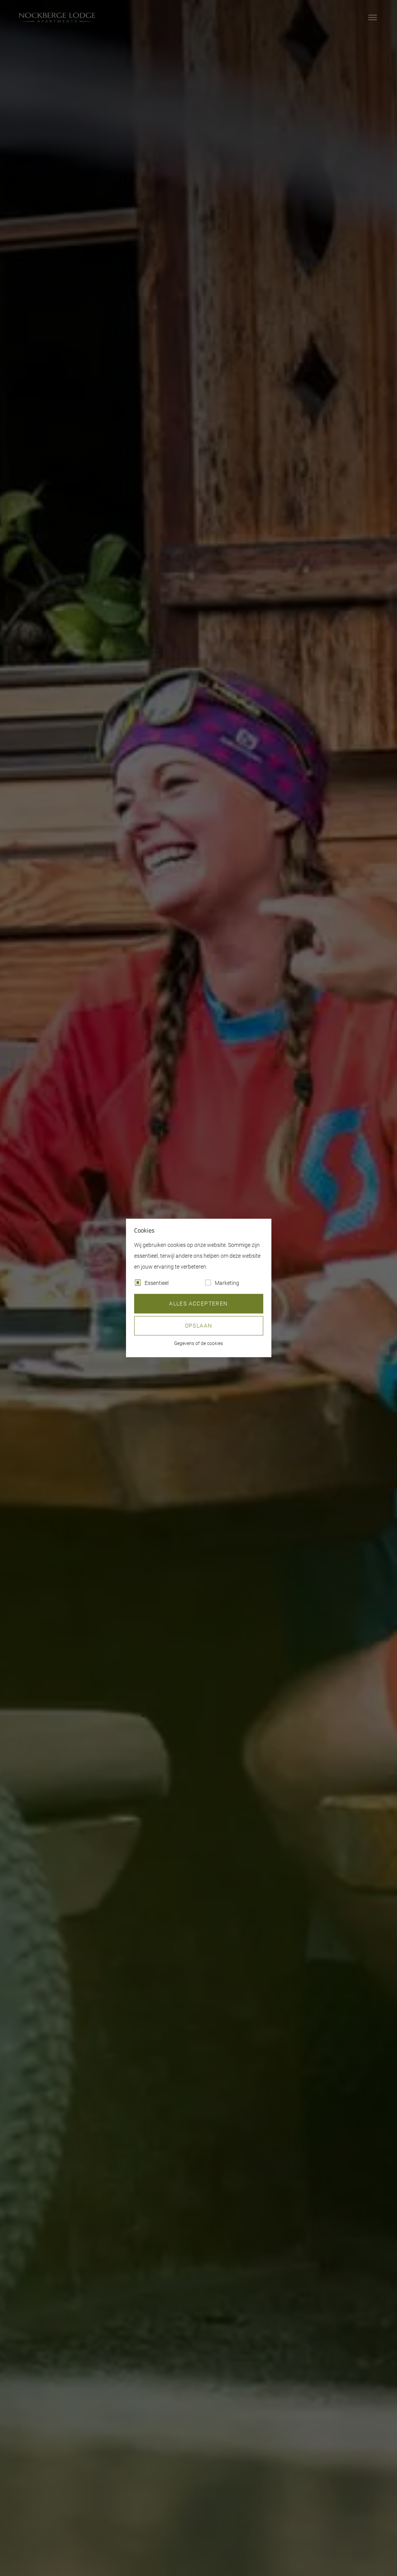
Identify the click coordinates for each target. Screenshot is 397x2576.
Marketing (227, 1283)
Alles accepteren (198, 1304)
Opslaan (199, 1326)
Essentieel (157, 1283)
